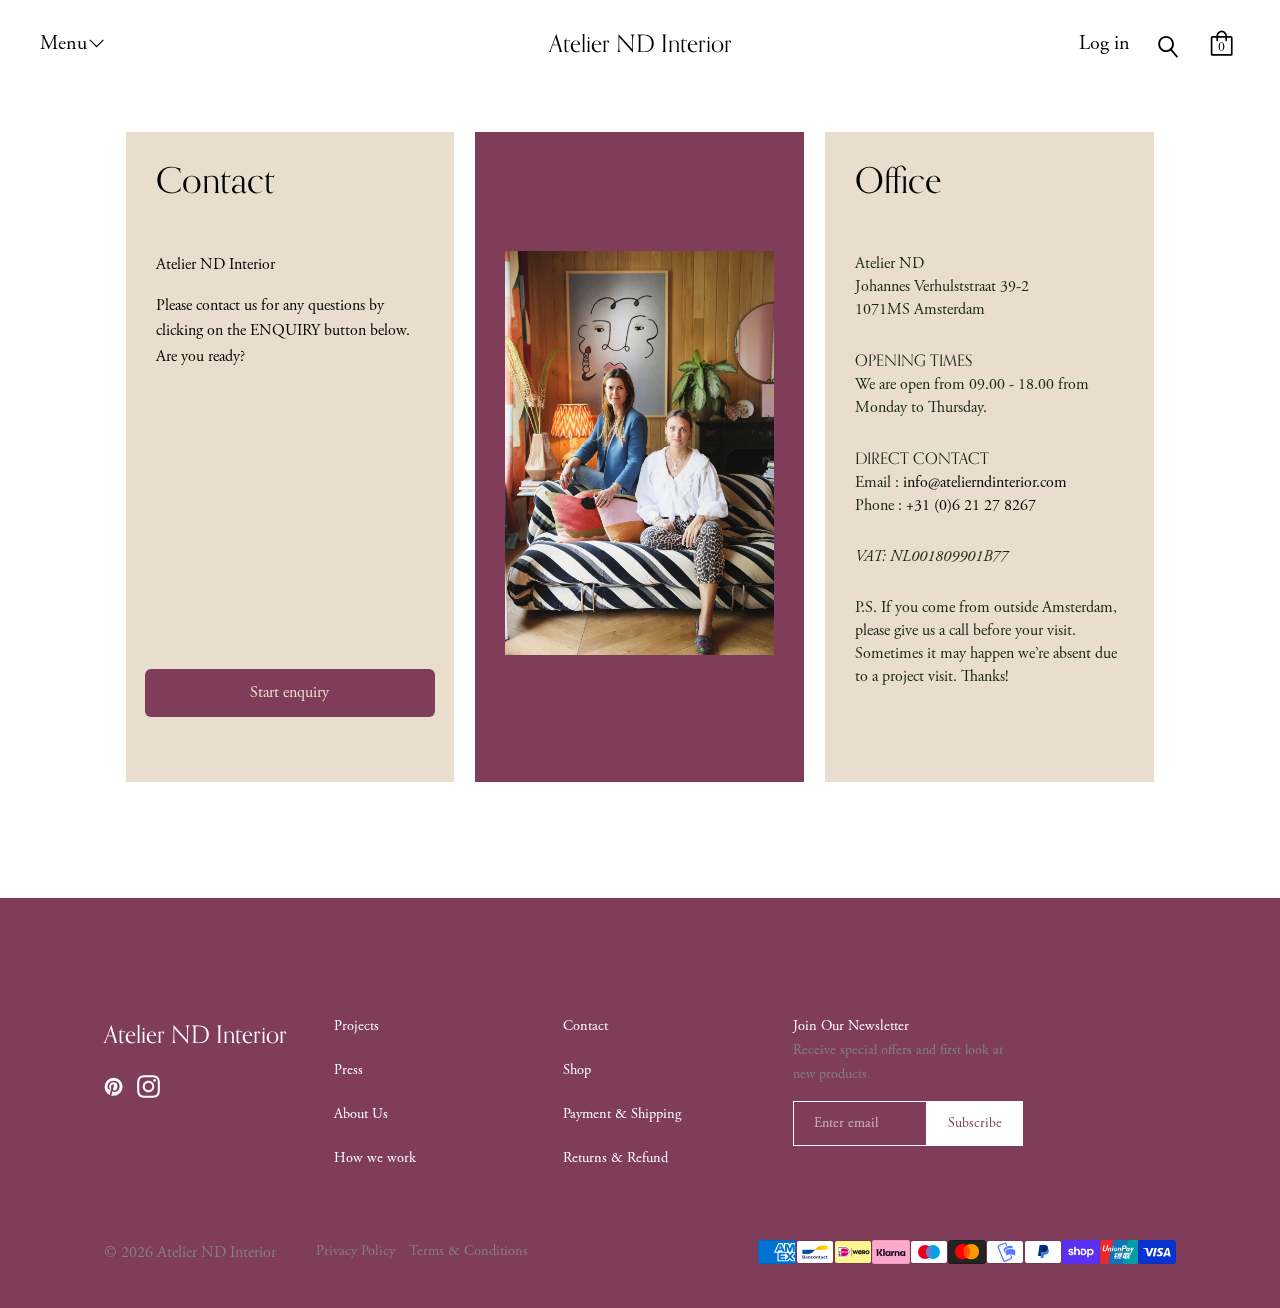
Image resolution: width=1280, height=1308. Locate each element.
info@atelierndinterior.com (983, 482)
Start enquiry (289, 692)
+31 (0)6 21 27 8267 (969, 505)
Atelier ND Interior (195, 1036)
